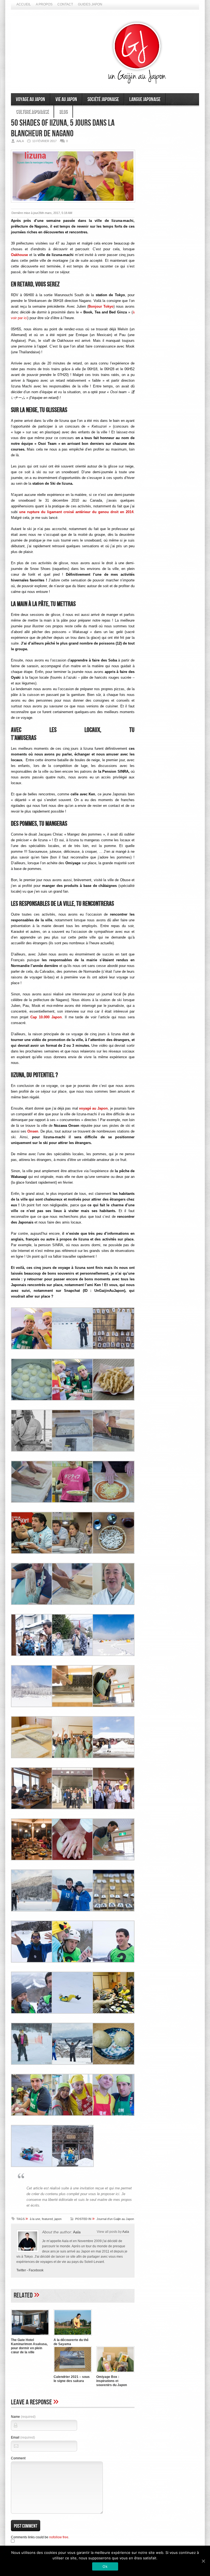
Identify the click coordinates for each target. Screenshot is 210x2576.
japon (58, 2219)
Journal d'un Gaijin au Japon (115, 2219)
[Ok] (203, 2561)
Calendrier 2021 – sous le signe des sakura (72, 2379)
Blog (63, 112)
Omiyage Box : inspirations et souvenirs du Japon (112, 2381)
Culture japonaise (32, 112)
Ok (105, 2566)
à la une (35, 2219)
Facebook (36, 2270)
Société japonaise (103, 99)
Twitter (21, 2270)
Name (23, 2417)
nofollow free (59, 2537)
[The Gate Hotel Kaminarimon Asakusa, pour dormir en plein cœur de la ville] (30, 2336)
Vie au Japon (66, 99)
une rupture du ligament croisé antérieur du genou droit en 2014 (76, 512)
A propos (44, 4)
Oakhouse (19, 255)
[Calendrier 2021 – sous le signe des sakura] (73, 2373)
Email (23, 2437)
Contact (65, 4)
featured (47, 2219)
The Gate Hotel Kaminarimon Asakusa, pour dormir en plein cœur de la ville (29, 2346)
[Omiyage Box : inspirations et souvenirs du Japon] (115, 2373)
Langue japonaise (145, 99)
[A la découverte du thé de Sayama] (73, 2336)
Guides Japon (90, 4)
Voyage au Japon (30, 99)
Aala (77, 2232)
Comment (18, 2458)
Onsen (33, 1131)
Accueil (24, 4)
